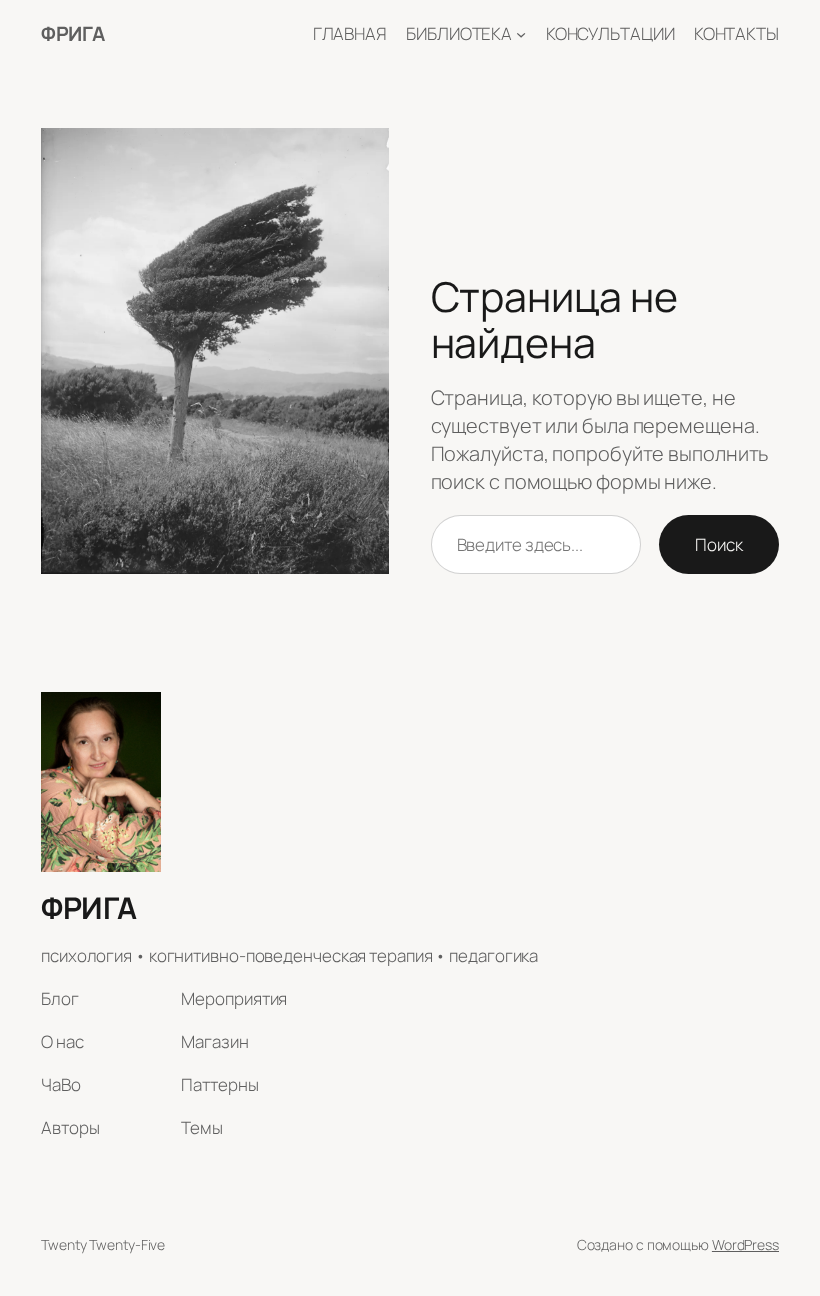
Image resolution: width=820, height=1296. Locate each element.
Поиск (719, 544)
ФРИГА (73, 33)
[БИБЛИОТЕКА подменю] (521, 34)
